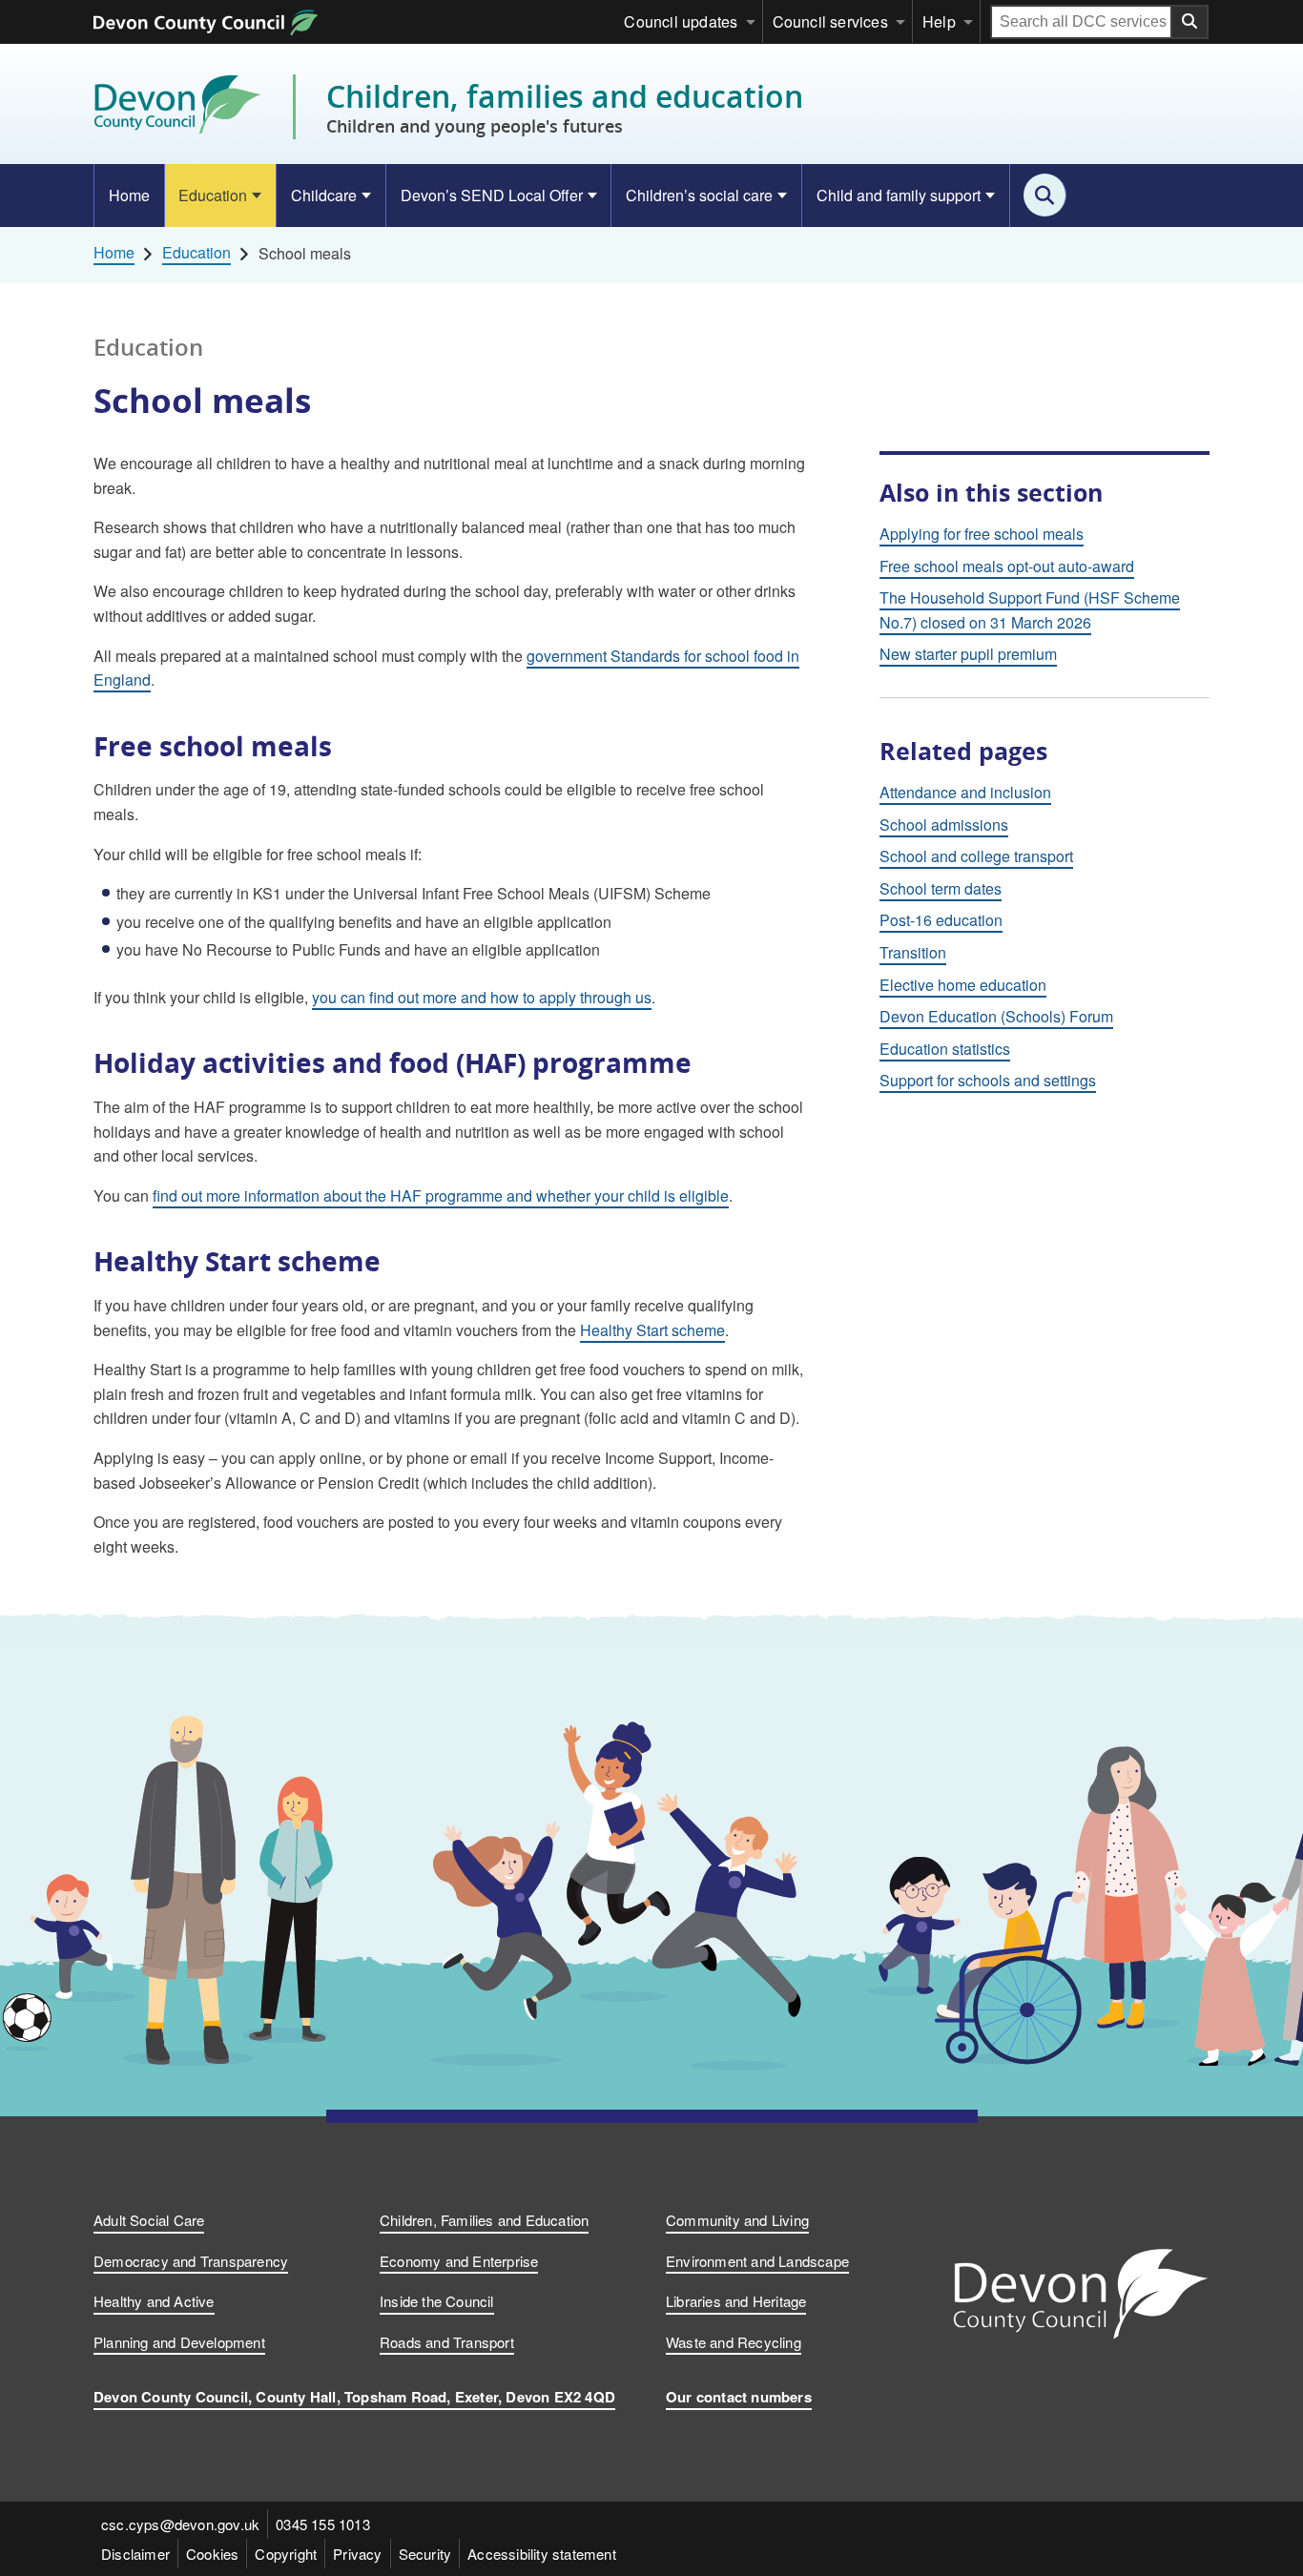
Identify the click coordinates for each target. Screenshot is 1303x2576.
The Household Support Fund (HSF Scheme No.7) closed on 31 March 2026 (1030, 610)
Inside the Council (437, 2301)
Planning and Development (179, 2342)
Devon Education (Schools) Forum (996, 1016)
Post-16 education (941, 920)
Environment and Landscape (757, 2261)
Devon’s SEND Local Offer (492, 195)
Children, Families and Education (484, 2220)
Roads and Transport (447, 2342)
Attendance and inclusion (965, 792)
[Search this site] (1045, 195)
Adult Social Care (149, 2220)
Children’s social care (699, 195)
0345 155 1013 (323, 2524)
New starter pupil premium (968, 654)
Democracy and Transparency (191, 2261)
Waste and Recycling (734, 2342)
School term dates (941, 888)
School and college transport (976, 856)
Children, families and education (565, 107)
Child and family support (899, 195)
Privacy (357, 2554)
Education (213, 195)
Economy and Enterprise (459, 2261)
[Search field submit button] (1190, 22)
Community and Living (737, 2220)
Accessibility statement (542, 2554)
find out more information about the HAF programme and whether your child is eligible (441, 1195)
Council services (830, 21)
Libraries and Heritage (736, 2301)
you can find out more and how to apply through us (482, 997)
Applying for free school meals (982, 534)
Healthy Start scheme (652, 1330)
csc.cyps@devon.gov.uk (180, 2524)
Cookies (212, 2554)
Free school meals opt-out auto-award (1007, 566)
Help (939, 21)
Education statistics (945, 1049)
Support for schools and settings (988, 1080)
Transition (913, 952)
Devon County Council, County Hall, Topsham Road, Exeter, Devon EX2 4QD (354, 2397)
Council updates (681, 21)
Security (425, 2554)
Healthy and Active (154, 2301)
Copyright (286, 2554)
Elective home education (963, 985)
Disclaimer (135, 2554)
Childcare (324, 195)
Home (129, 195)
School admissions (944, 824)
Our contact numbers (739, 2397)
